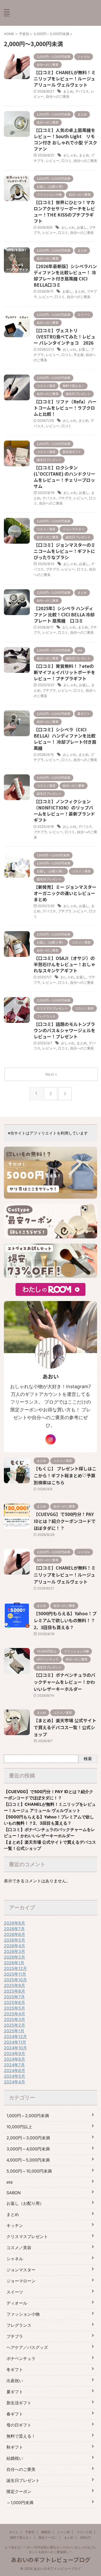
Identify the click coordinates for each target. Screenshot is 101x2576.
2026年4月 (15, 1946)
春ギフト (15, 2414)
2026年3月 (15, 1951)
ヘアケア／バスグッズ (27, 2347)
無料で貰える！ (21, 2436)
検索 (88, 1759)
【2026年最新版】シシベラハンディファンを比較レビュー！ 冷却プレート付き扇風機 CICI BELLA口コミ (65, 275)
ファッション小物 (23, 2314)
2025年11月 (15, 1974)
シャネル (15, 2259)
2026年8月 (15, 1923)
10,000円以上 (19, 2127)
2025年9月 (15, 1985)
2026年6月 (15, 1934)
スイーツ (15, 2292)
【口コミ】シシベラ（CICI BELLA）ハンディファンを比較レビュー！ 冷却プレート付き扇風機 (65, 739)
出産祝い (15, 2381)
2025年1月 (14, 2031)
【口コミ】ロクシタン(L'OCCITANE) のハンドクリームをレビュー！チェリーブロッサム (64, 477)
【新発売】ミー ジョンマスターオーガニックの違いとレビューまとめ (65, 893)
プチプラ (65, 498)
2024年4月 (15, 2082)
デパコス (82, 91)
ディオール (17, 2303)
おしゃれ (70, 155)
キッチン (15, 2225)
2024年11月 (15, 2042)
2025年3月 (15, 2019)
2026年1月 (14, 1963)
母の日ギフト (19, 2425)
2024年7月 (14, 2065)
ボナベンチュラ (21, 2358)
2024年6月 (15, 2070)
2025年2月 (15, 2025)
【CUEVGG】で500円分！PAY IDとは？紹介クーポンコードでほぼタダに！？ (65, 1521)
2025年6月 (15, 2002)
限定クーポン (19, 2491)
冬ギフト (15, 2370)
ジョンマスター (21, 2270)
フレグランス (19, 2325)
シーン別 (63, 2532)
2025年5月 (15, 2008)
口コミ (66, 161)
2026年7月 (14, 1929)
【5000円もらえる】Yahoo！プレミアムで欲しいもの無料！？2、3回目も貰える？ (65, 1620)
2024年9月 (15, 2053)
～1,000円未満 (20, 2503)
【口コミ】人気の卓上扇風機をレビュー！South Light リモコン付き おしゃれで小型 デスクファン (65, 139)
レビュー (53, 161)
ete (10, 2182)
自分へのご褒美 (58, 96)
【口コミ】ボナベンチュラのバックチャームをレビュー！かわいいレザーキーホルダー (64, 1682)
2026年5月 (15, 1940)
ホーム (14, 2532)
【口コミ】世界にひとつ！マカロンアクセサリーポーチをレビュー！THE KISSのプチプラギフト (64, 212)
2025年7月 (14, 1997)
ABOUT (85, 2537)
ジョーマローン (21, 2281)
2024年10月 (15, 2048)
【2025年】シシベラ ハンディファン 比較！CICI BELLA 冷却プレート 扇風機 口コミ (64, 614)
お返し (82, 227)
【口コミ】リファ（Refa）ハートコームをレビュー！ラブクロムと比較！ (65, 408)
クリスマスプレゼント (27, 2237)
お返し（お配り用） (25, 2203)
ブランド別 (84, 2532)
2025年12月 (15, 1968)
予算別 (30, 2532)
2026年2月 (15, 1957)
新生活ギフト (19, 2403)
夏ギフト (15, 2392)
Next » (51, 1074)
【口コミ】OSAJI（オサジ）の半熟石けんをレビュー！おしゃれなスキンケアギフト (64, 964)
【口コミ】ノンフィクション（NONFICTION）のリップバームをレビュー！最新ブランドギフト (64, 811)
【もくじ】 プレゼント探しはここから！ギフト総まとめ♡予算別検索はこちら (65, 1475)
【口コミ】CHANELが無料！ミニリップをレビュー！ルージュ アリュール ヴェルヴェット (65, 78)
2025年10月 (15, 1980)
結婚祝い (15, 2458)
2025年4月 (15, 2014)
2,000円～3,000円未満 (28, 2138)
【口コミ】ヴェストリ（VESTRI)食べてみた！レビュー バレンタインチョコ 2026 (64, 337)
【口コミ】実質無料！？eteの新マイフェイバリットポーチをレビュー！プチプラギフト (64, 672)
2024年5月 (15, 2076)
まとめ (68, 91)
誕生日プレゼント (23, 2480)
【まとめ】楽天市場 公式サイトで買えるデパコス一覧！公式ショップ (65, 1727)
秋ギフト (15, 2447)
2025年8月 (15, 1991)
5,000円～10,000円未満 (29, 2171)
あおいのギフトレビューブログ (51, 2560)
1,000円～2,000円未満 (28, 2116)
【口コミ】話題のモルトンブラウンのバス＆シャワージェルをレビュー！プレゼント (64, 1030)
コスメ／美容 (19, 2248)
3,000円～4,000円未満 (28, 2149)
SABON (14, 2193)
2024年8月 (15, 2059)
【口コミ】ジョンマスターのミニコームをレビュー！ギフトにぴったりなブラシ (64, 551)
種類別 (46, 2532)
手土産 (79, 355)
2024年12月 (15, 2036)
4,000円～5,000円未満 (28, 2160)
